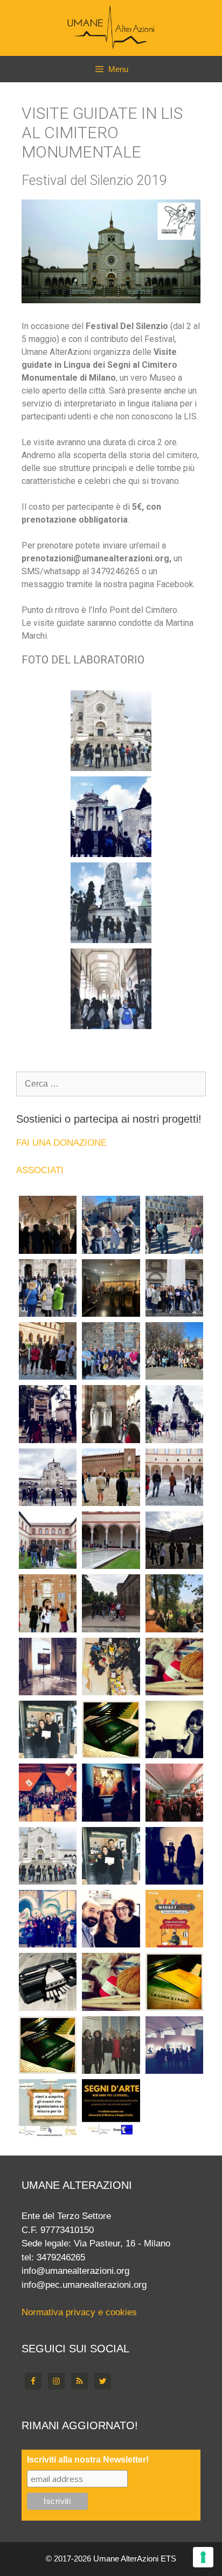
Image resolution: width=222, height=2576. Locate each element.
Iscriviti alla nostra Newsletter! (88, 2460)
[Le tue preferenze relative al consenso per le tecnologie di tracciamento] (203, 2557)
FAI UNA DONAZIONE (61, 1143)
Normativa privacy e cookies (79, 2312)
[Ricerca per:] (111, 1084)
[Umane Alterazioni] (111, 27)
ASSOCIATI (40, 1170)
